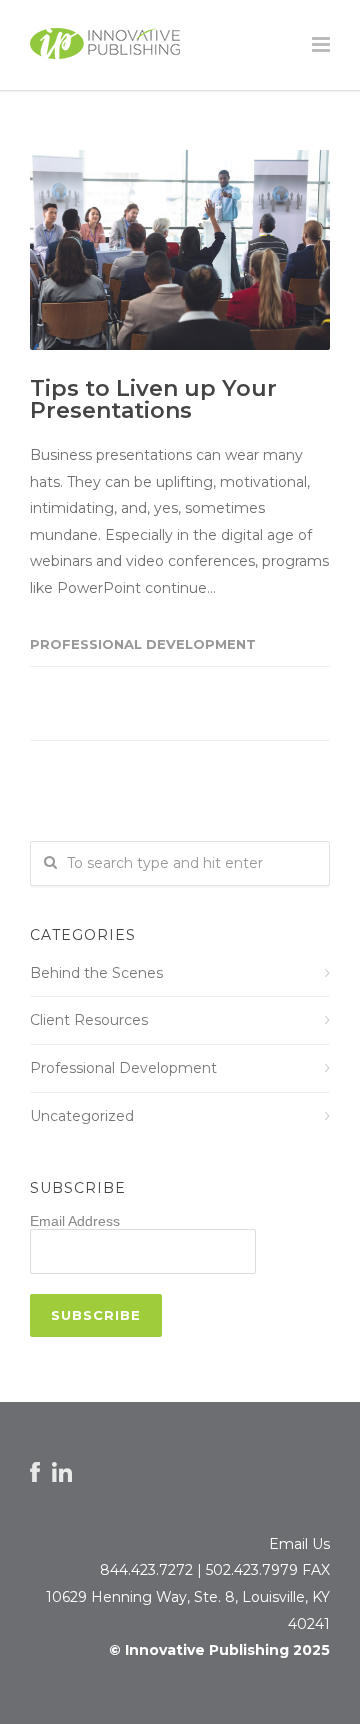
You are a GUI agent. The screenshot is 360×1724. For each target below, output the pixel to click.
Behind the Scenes (96, 973)
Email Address (75, 1221)
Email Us (299, 1544)
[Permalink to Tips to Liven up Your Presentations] (180, 250)
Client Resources (89, 1020)
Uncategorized (82, 1116)
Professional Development (143, 644)
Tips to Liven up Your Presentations (153, 399)
